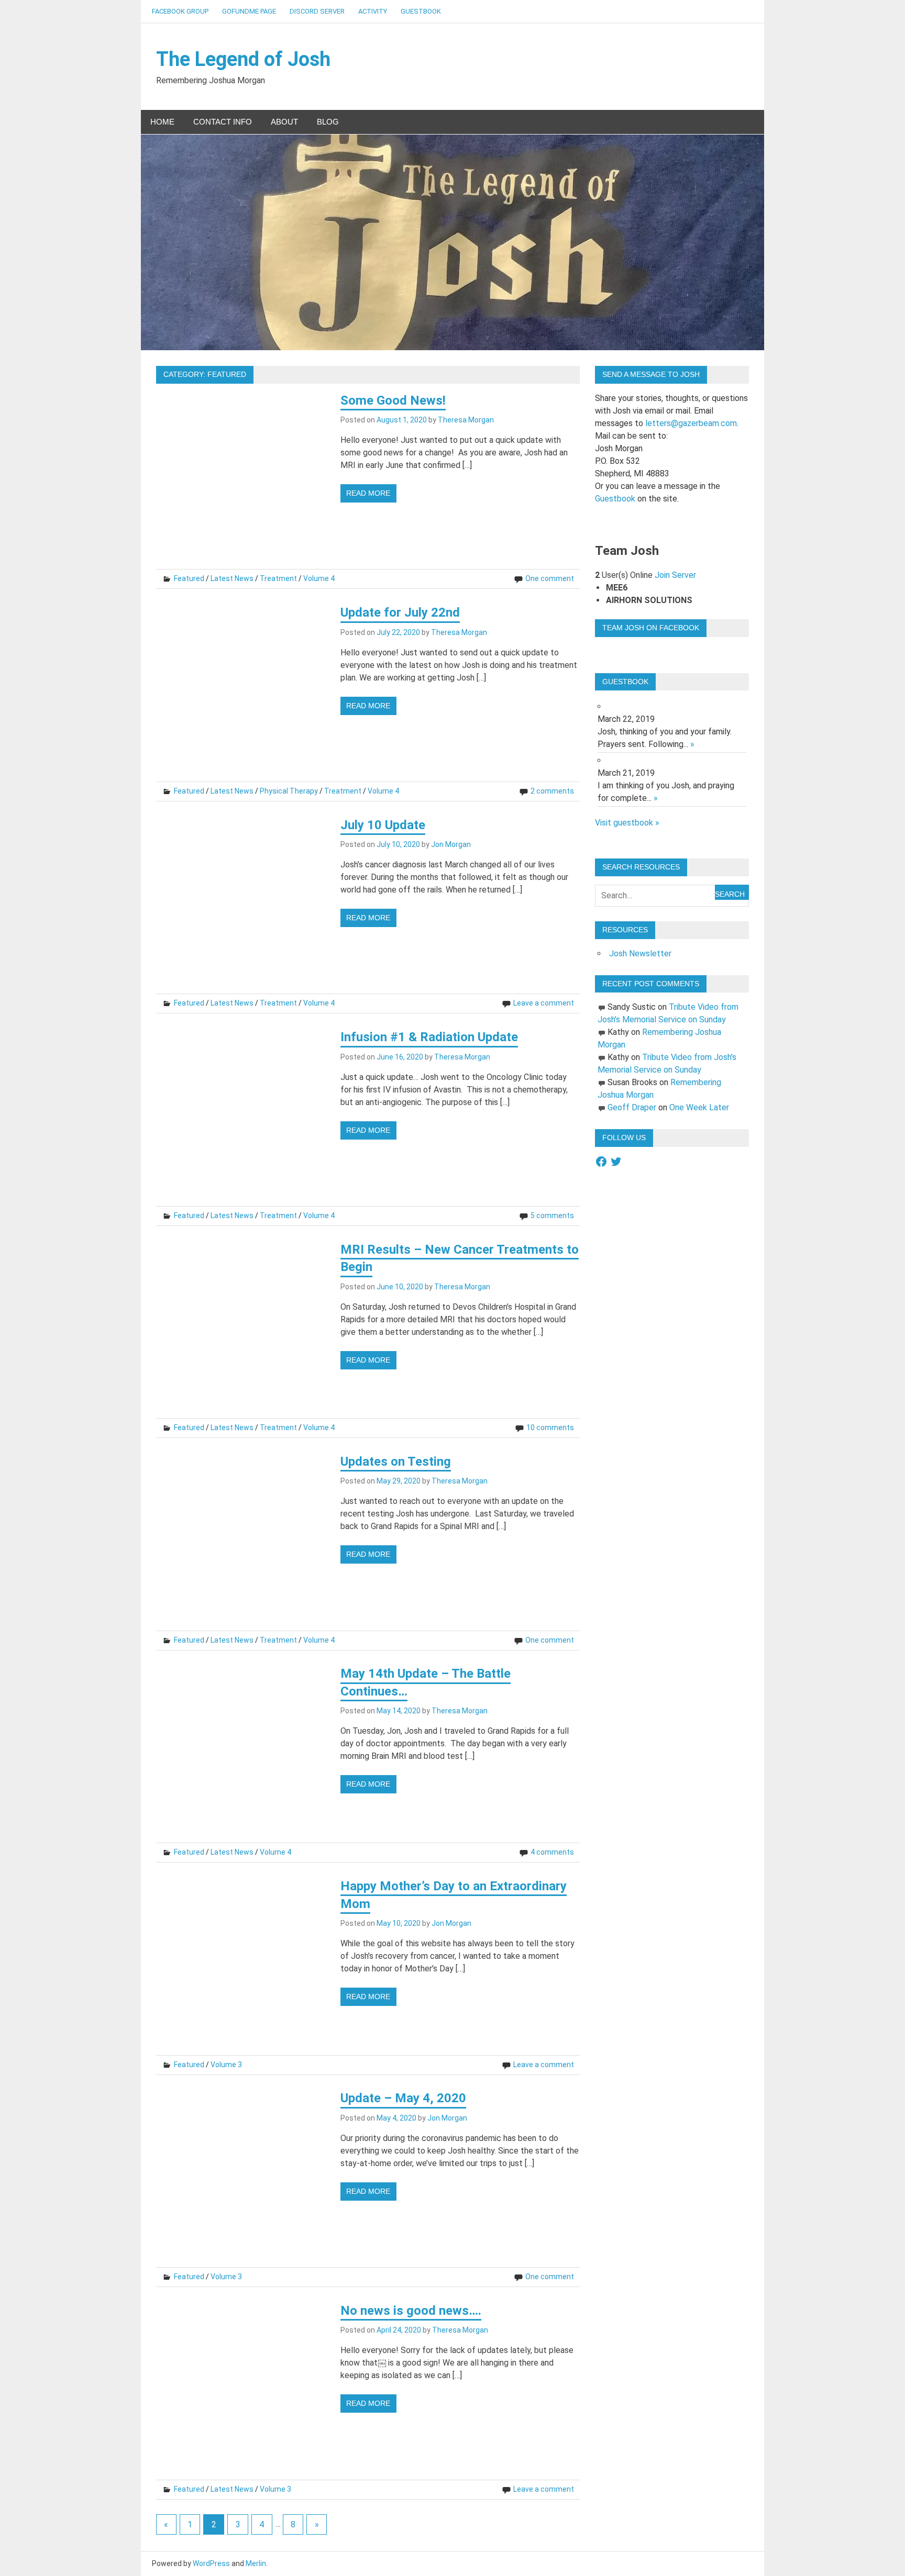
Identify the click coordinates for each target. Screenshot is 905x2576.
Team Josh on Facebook (651, 628)
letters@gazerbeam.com (691, 423)
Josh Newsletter (640, 954)
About (284, 122)
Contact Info (223, 122)
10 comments (550, 1428)
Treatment (278, 578)
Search (730, 894)
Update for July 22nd (400, 612)
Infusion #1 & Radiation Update (429, 1037)
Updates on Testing (396, 1462)
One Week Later (699, 1107)
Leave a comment (544, 1003)
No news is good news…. (411, 2311)
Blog (328, 122)
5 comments (552, 1215)
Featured (189, 578)
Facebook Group (180, 11)
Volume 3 (226, 2065)
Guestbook (421, 11)
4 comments (552, 1852)
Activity (373, 11)
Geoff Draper (632, 1107)
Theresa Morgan (466, 420)
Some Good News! (393, 400)
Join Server (675, 575)
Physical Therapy (289, 791)
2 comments (552, 791)
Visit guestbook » (627, 823)
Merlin (256, 2563)
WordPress (211, 2563)
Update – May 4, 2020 (403, 2098)
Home (162, 122)
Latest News (232, 578)
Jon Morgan (451, 844)
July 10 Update (383, 825)
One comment (550, 578)
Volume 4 (319, 578)
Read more (368, 493)
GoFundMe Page (249, 11)
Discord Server (317, 11)
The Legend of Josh (243, 59)
